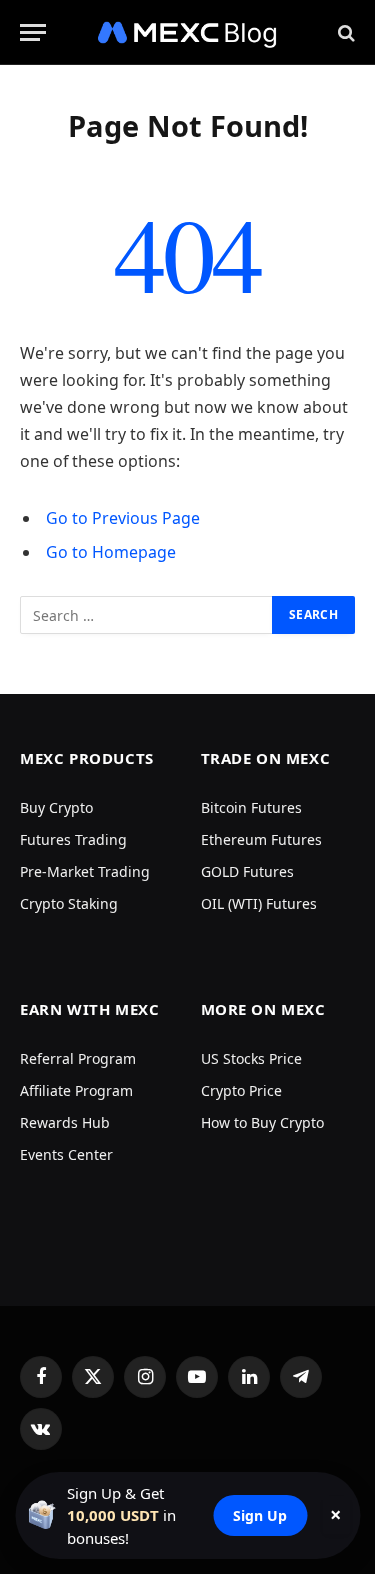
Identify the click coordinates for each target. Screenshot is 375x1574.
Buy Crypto (56, 807)
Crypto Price (241, 1090)
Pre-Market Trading (85, 871)
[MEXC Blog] (188, 32)
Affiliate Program (76, 1090)
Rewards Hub (65, 1122)
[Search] (344, 32)
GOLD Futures (247, 871)
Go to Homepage (111, 552)
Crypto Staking (69, 903)
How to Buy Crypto (262, 1122)
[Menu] (33, 32)
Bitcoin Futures (251, 807)
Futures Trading (73, 839)
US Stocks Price (251, 1058)
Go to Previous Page (123, 518)
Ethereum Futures (261, 839)
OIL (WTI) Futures (259, 903)
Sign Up (260, 1515)
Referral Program (78, 1058)
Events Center (66, 1154)
